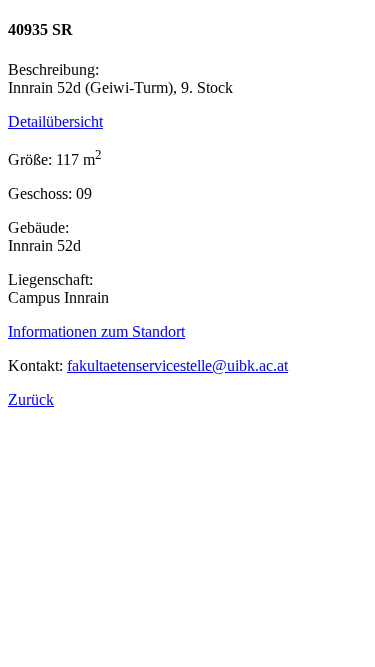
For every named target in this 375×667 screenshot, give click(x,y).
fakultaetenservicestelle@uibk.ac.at (177, 365)
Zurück (31, 399)
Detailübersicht (55, 121)
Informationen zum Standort (96, 331)
